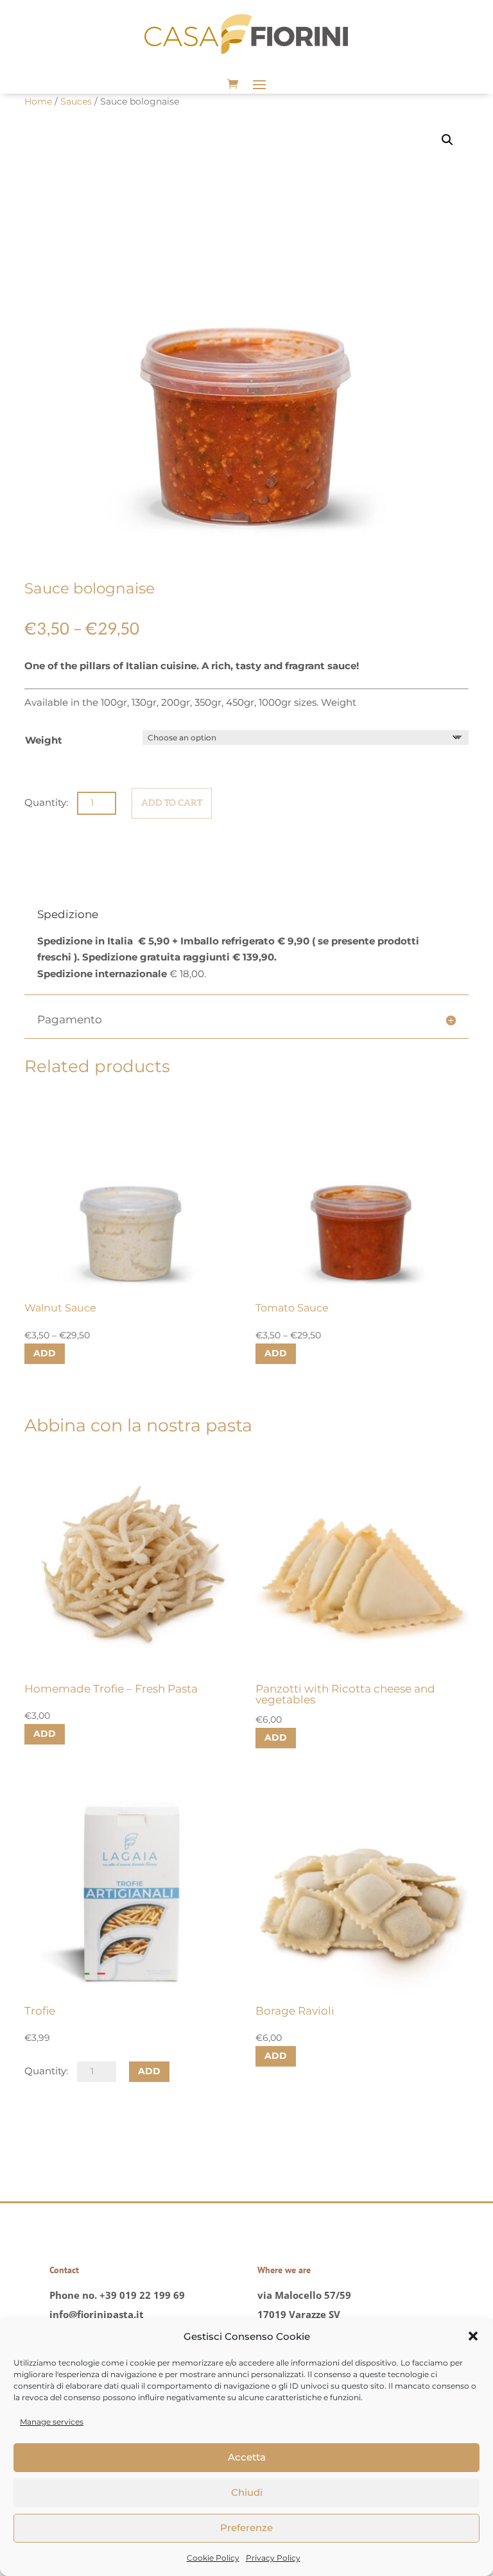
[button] (473, 2336)
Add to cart (172, 803)
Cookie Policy (213, 2558)
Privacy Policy (273, 2558)
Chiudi (247, 2492)
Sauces (76, 101)
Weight (44, 740)
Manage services (52, 2422)
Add (45, 1353)
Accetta (247, 2457)
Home (38, 101)
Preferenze (246, 2528)
